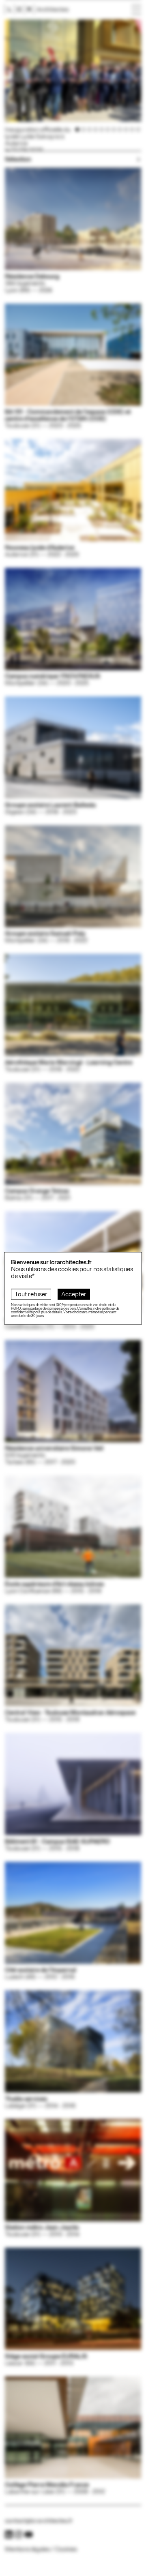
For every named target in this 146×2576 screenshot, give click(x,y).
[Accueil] (37, 10)
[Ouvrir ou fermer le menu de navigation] (136, 10)
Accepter (74, 1294)
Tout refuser (31, 1294)
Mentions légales (27, 2549)
